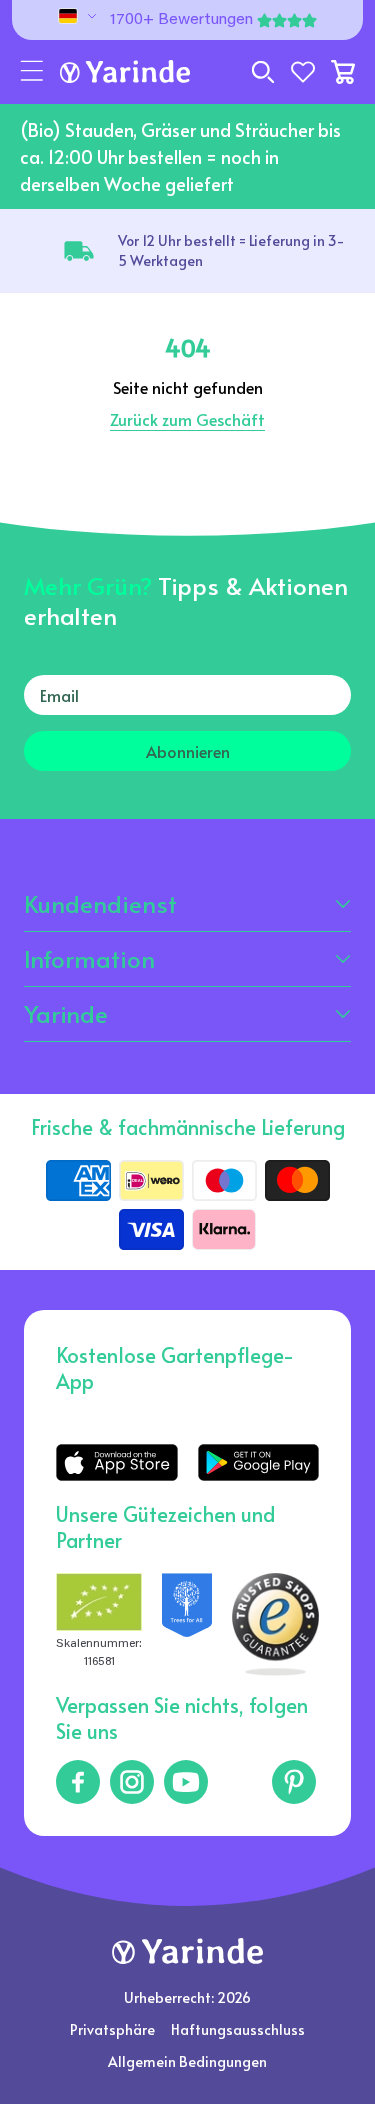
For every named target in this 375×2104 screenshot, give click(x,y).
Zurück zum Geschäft (187, 419)
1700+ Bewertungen (181, 20)
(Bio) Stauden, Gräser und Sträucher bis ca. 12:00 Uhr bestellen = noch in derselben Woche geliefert (180, 156)
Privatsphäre (112, 2029)
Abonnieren (188, 751)
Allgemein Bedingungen (187, 2061)
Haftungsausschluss (238, 2029)
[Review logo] (187, 1624)
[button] (32, 72)
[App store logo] (116, 1462)
